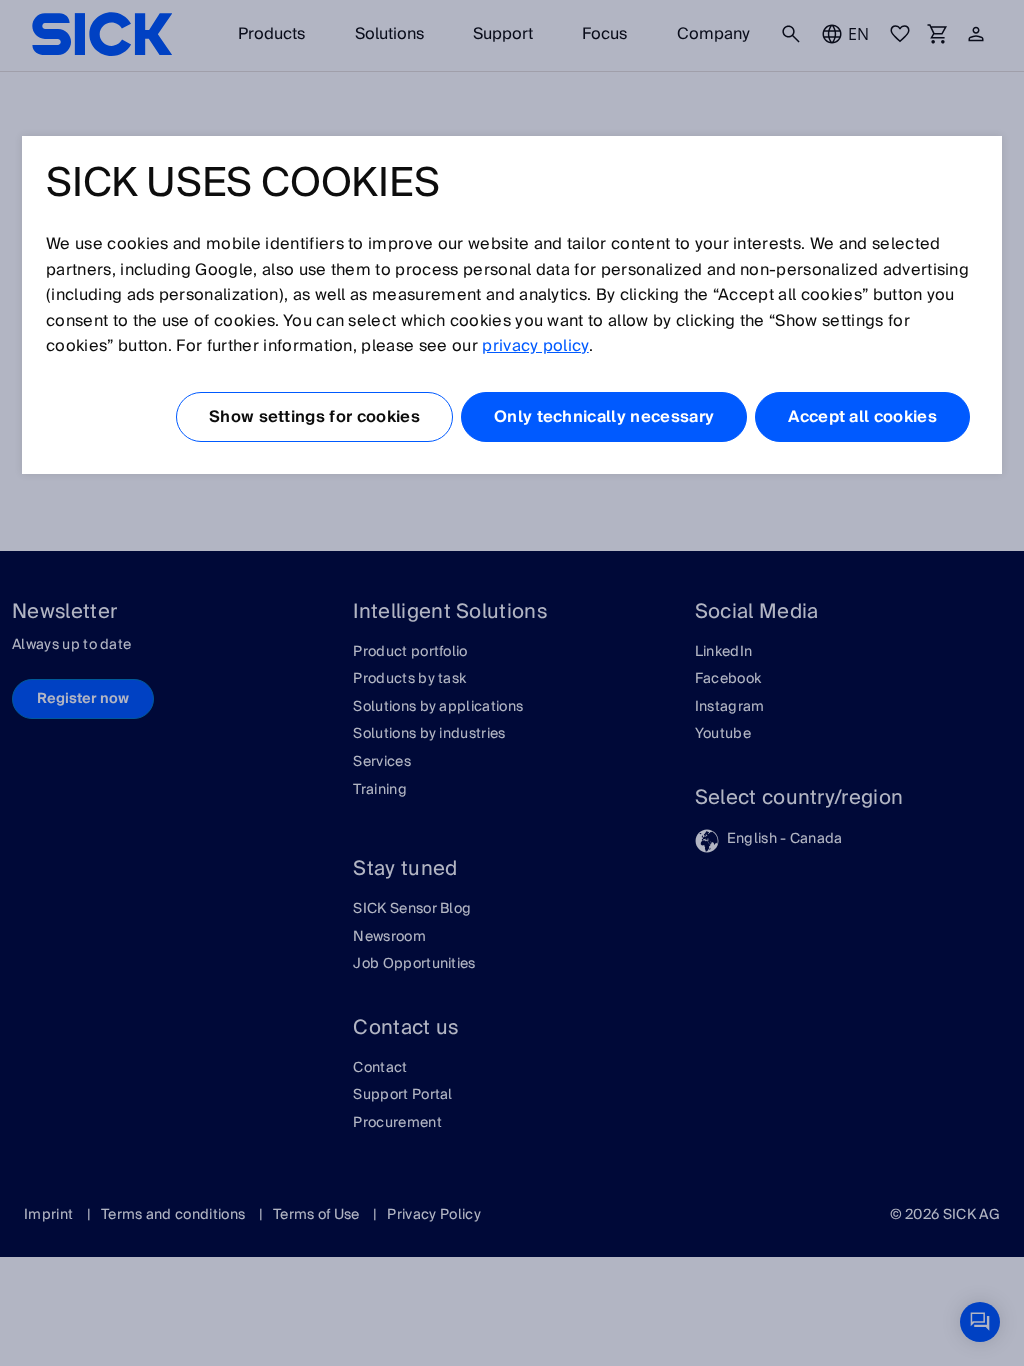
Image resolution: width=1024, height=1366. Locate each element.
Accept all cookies (862, 417)
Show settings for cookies (314, 417)
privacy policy (535, 346)
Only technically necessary (604, 417)
